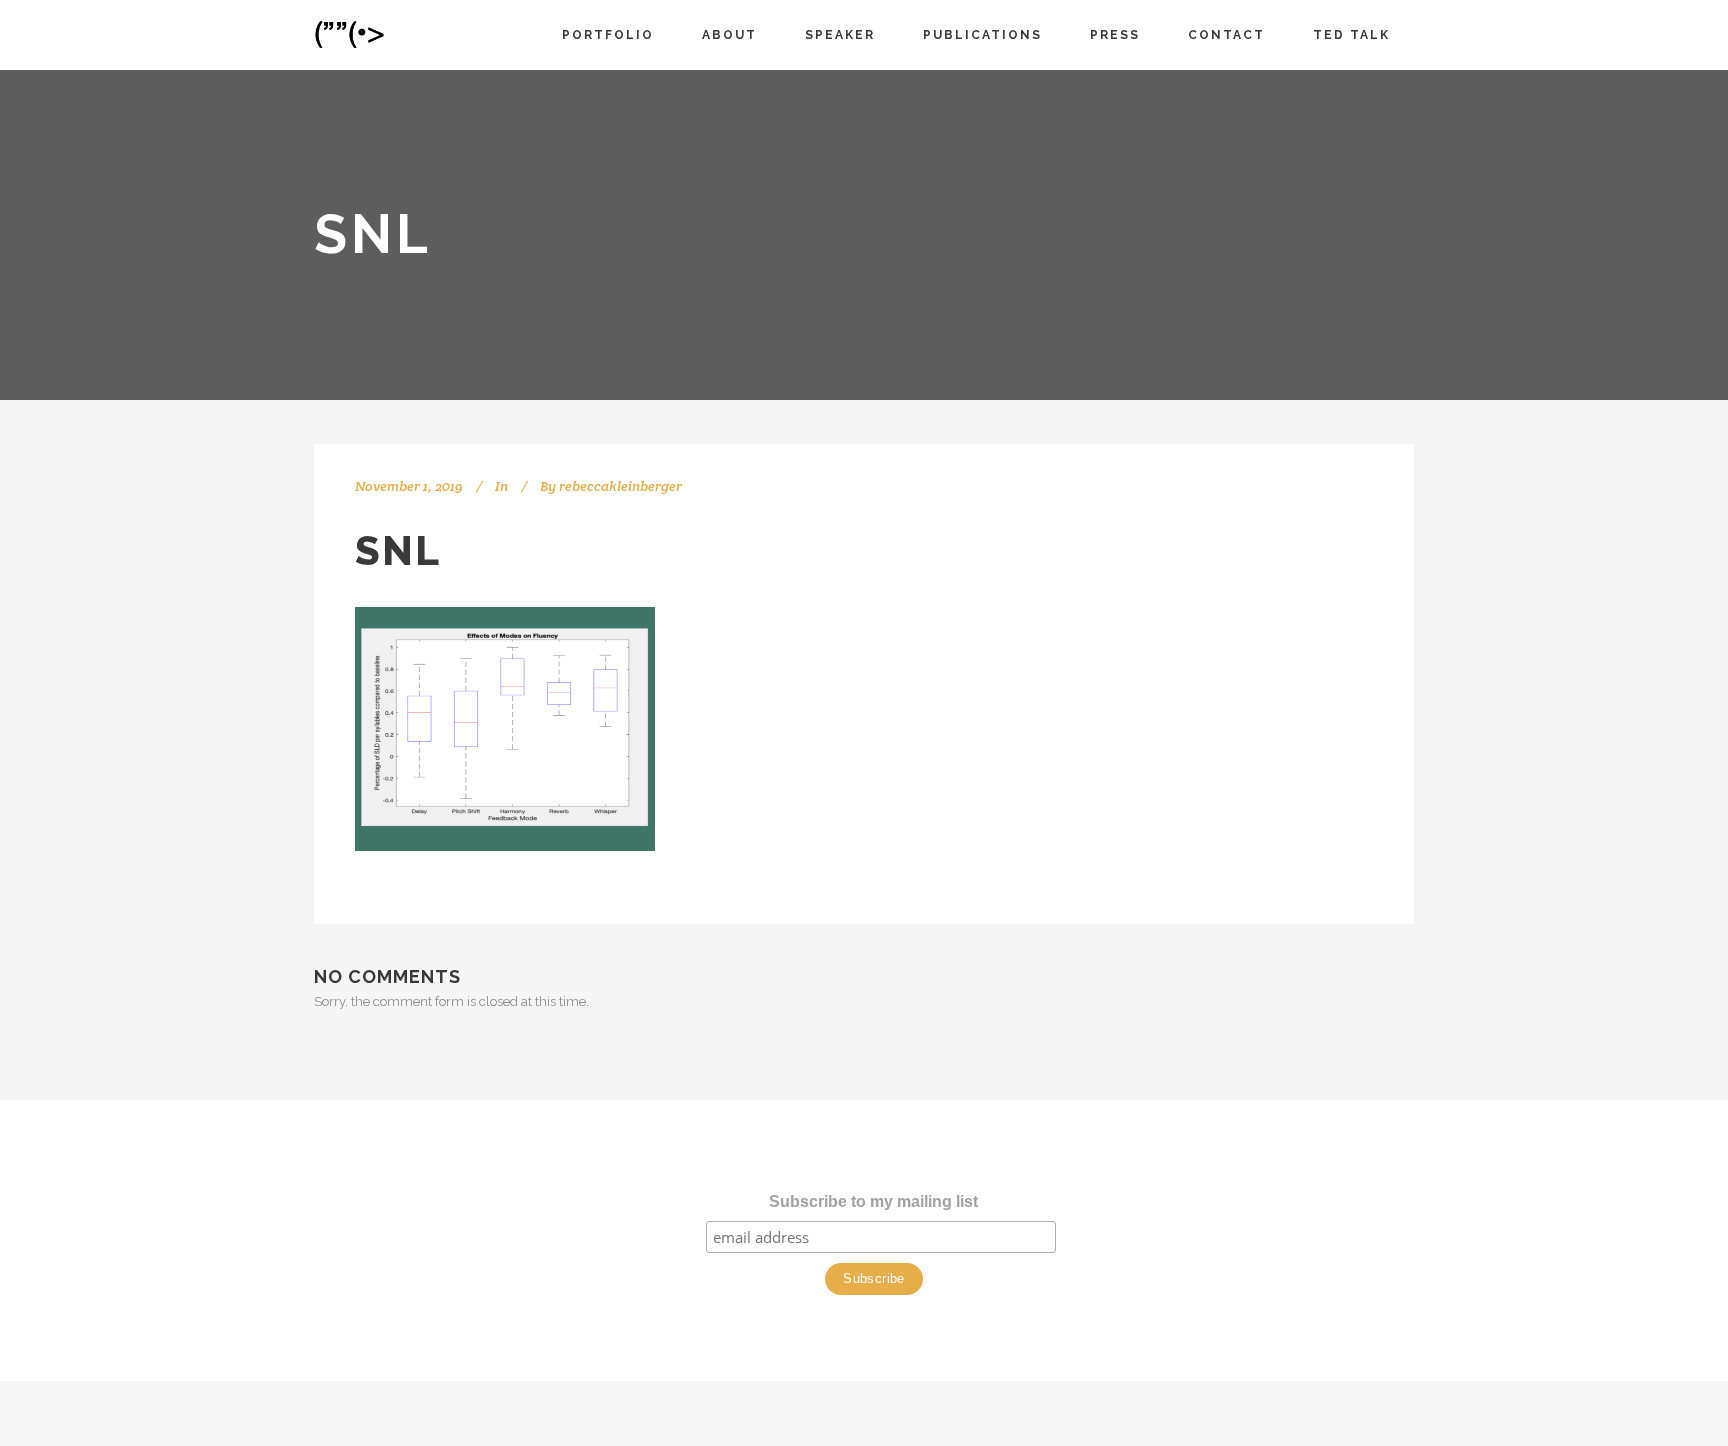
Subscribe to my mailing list (873, 1201)
